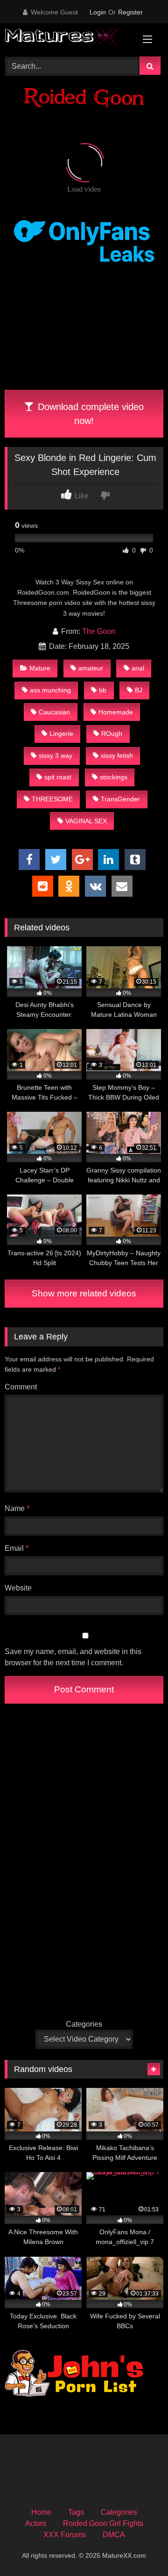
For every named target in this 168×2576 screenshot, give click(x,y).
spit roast (58, 777)
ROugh (112, 734)
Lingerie (61, 734)
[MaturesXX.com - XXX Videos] (69, 39)
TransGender (120, 799)
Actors (36, 2523)
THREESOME (52, 799)
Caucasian (54, 712)
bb (103, 690)
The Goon (99, 631)
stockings (114, 777)
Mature (40, 668)
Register (130, 12)
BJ (139, 690)
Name (17, 1508)
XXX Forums (65, 2535)
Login (98, 12)
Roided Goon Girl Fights (103, 2523)
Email (17, 1548)
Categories (84, 2024)
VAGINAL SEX (86, 821)
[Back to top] (139, 2548)
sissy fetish (117, 756)
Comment (21, 1387)
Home (41, 2512)
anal (138, 668)
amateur (91, 668)
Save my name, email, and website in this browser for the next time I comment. (73, 1657)
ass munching (50, 690)
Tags (76, 2512)
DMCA (114, 2535)
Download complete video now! (89, 414)
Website (18, 1588)
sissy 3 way (56, 756)
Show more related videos (84, 1293)
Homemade (116, 712)
